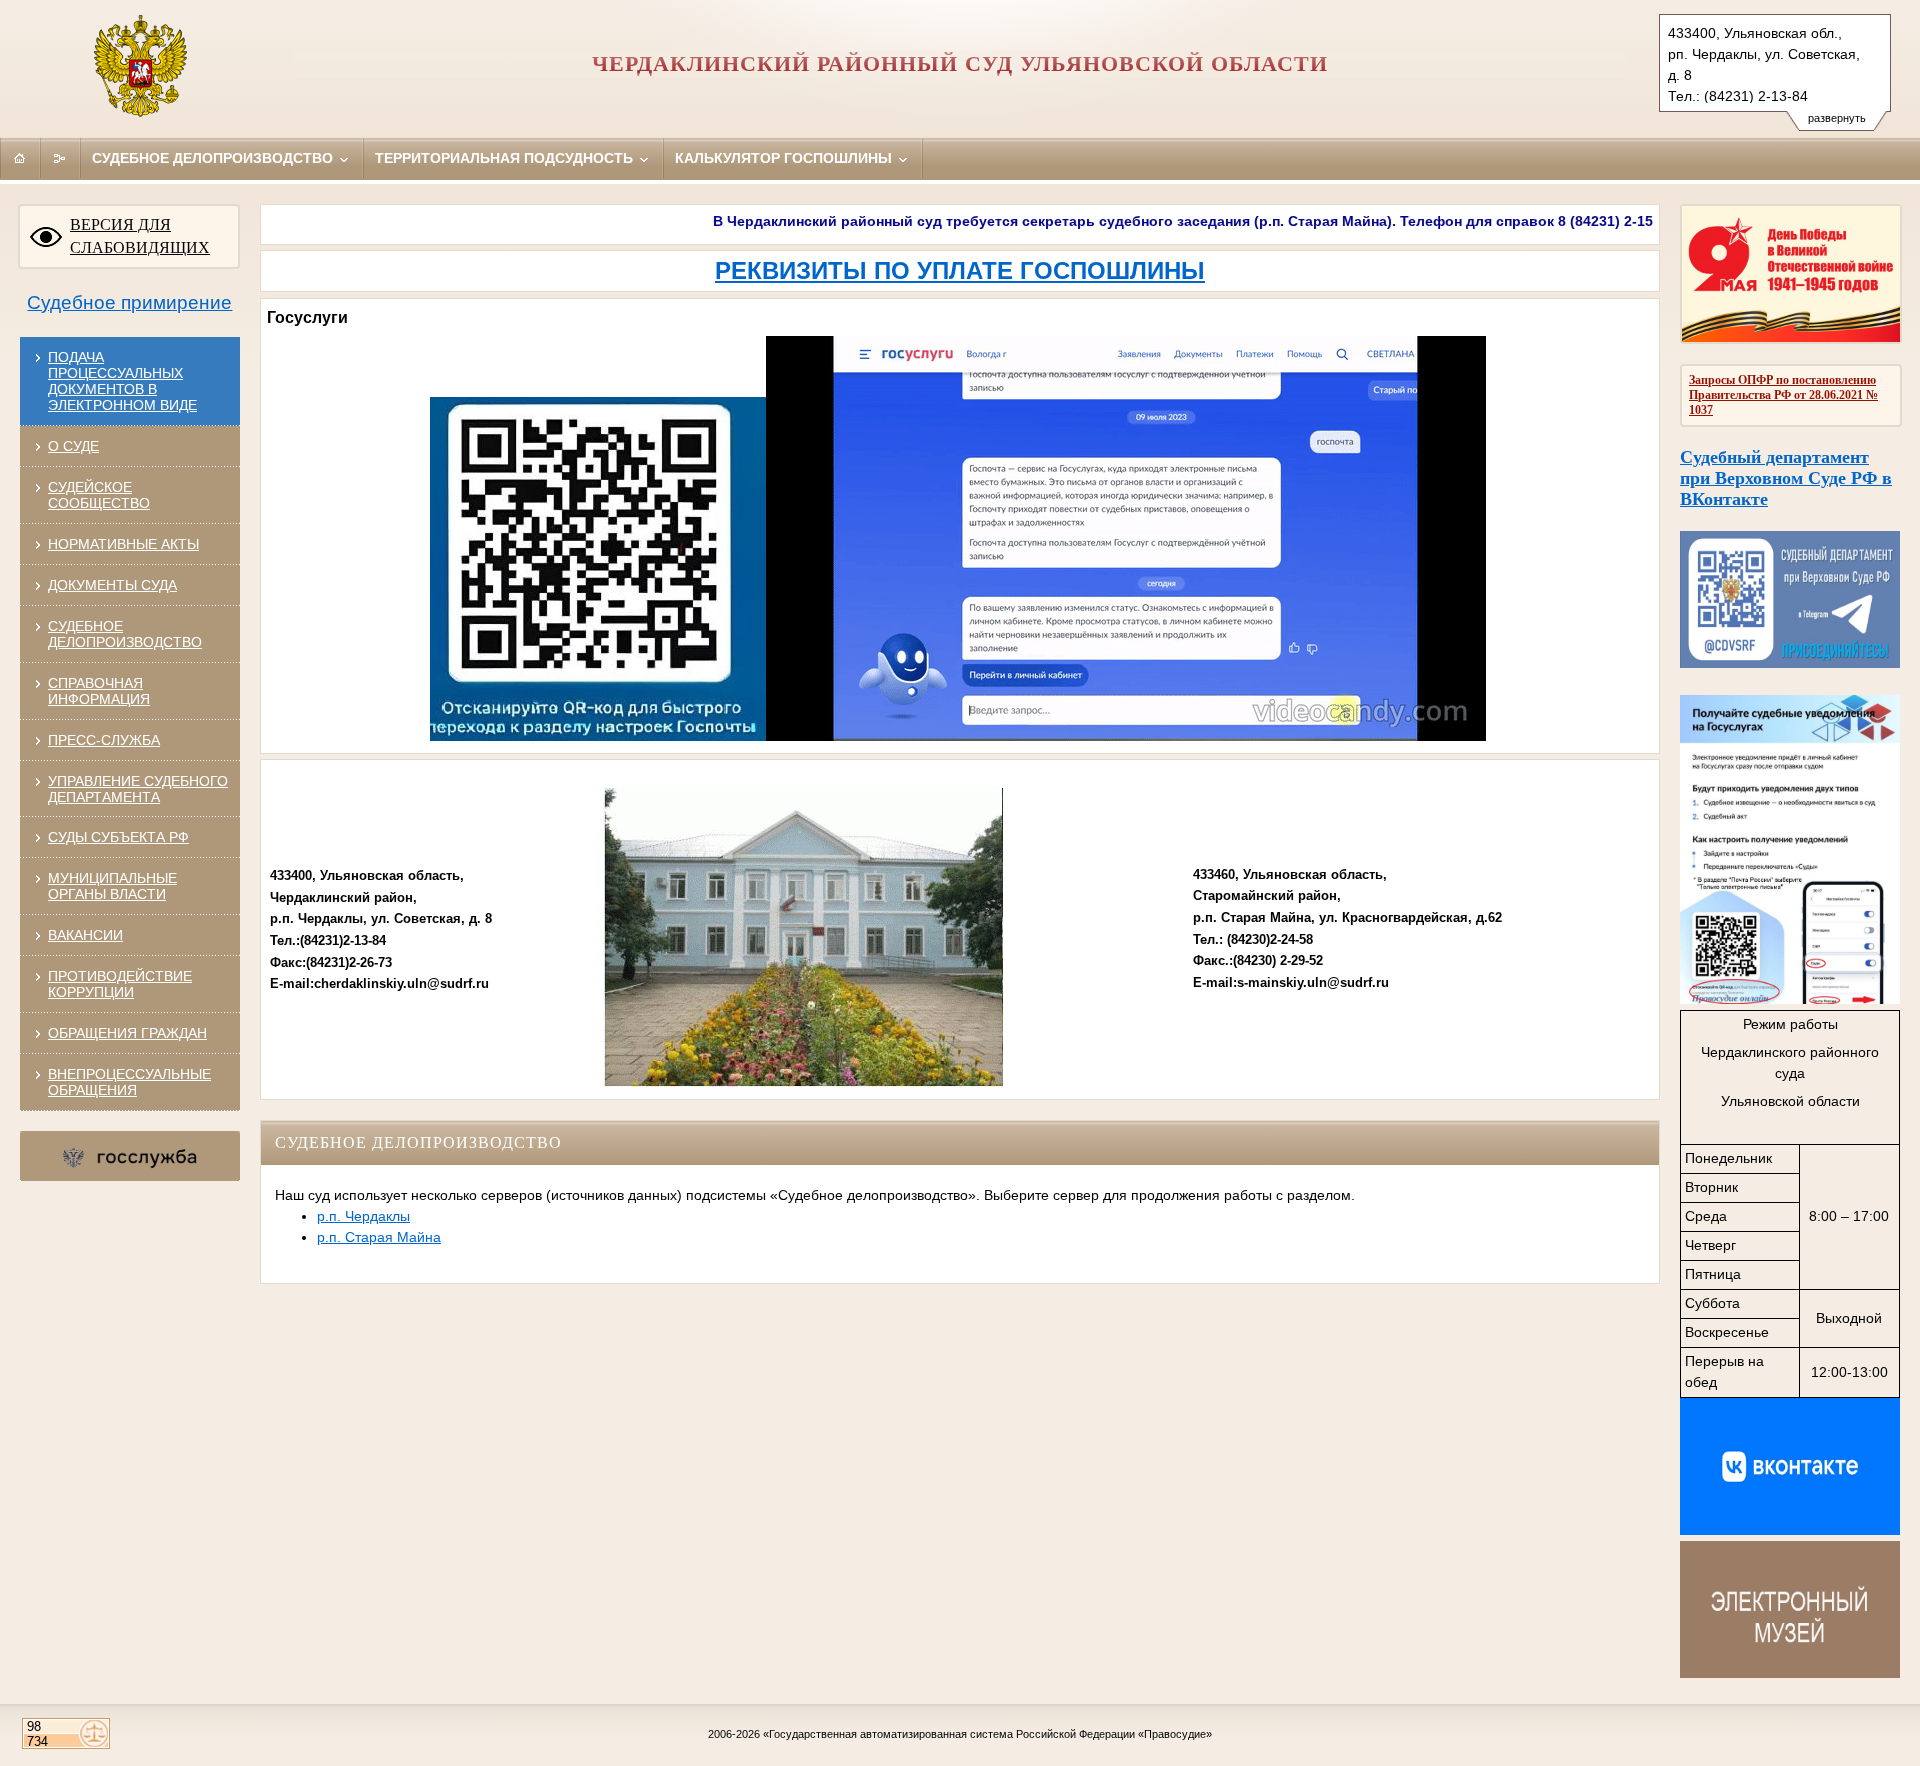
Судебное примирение (129, 302)
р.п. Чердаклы (363, 1216)
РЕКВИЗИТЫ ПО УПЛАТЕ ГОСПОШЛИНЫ (960, 270)
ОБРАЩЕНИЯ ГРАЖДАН (127, 1033)
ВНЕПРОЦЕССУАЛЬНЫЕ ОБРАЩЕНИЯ (129, 1082)
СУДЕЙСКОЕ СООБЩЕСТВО (99, 495)
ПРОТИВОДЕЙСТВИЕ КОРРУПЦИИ (120, 984)
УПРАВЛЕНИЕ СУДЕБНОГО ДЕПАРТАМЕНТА (138, 789)
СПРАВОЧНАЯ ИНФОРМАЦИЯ (99, 691)
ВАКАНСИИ (85, 935)
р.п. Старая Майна (379, 1237)
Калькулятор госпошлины (785, 158)
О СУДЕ (73, 446)
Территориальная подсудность (506, 158)
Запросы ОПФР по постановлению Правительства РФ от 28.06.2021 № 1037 (1783, 395)
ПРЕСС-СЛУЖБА (104, 740)
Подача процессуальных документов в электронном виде (122, 381)
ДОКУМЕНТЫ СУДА (112, 585)
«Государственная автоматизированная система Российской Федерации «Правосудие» (987, 1734)
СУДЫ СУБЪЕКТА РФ (118, 837)
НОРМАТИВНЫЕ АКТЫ (123, 544)
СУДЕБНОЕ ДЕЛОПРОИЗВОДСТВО (125, 634)
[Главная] (20, 158)
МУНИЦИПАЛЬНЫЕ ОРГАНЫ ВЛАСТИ (112, 886)
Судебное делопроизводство (214, 158)
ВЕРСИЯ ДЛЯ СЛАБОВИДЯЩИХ (140, 236)
